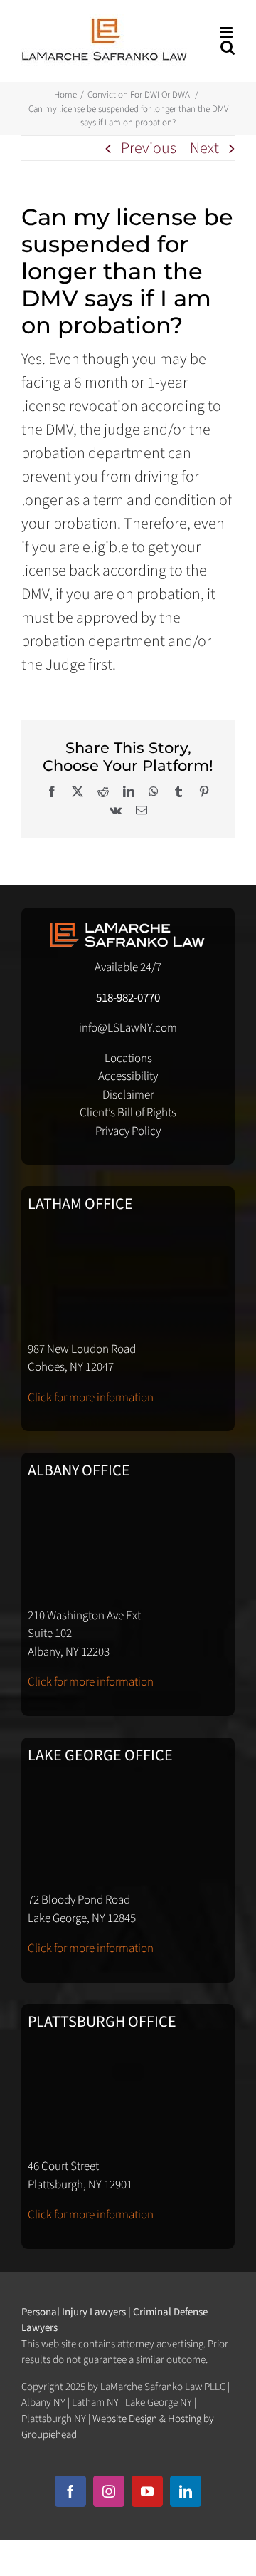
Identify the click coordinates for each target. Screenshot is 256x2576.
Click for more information (91, 1398)
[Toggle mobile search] (228, 47)
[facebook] (70, 2491)
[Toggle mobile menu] (227, 32)
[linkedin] (186, 2491)
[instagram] (109, 2491)
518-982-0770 (128, 998)
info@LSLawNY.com (128, 1028)
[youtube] (147, 2491)
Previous (149, 148)
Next (204, 148)
